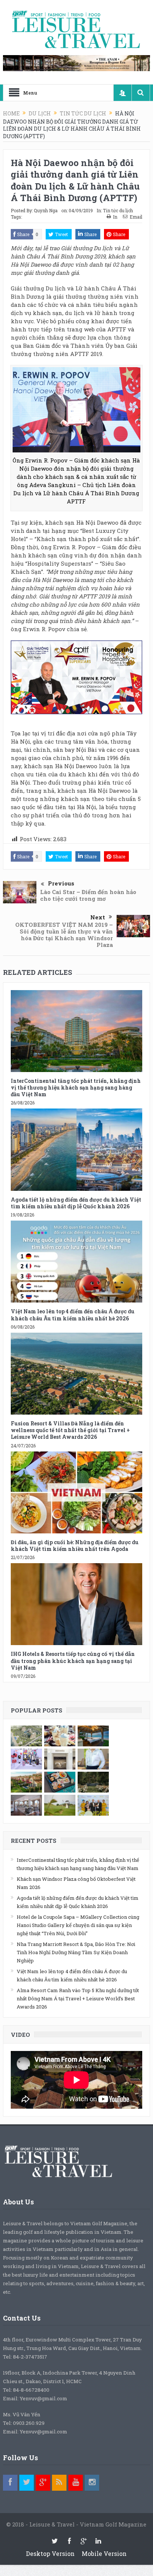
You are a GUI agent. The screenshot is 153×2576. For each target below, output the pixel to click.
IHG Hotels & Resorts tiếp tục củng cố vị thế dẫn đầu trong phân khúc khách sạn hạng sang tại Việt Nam (73, 1661)
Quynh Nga (46, 210)
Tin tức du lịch (118, 210)
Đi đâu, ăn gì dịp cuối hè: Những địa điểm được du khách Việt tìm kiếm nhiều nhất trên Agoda (75, 1545)
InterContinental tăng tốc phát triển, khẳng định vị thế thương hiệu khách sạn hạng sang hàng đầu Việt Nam (76, 1087)
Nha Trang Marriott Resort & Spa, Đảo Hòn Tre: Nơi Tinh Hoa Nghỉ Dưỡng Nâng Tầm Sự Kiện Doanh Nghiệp (76, 1952)
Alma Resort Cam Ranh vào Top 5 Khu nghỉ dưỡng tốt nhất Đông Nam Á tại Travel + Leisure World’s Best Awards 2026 (78, 1998)
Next (98, 917)
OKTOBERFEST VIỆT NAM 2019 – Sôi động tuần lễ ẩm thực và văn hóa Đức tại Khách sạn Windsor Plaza (64, 935)
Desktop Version (50, 2553)
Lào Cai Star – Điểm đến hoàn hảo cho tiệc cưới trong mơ (88, 895)
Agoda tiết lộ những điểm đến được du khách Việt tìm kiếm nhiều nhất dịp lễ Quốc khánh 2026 (76, 1203)
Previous (61, 883)
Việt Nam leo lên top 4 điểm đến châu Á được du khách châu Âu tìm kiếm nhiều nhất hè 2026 (73, 1315)
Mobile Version (104, 2553)
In (115, 217)
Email (136, 217)
